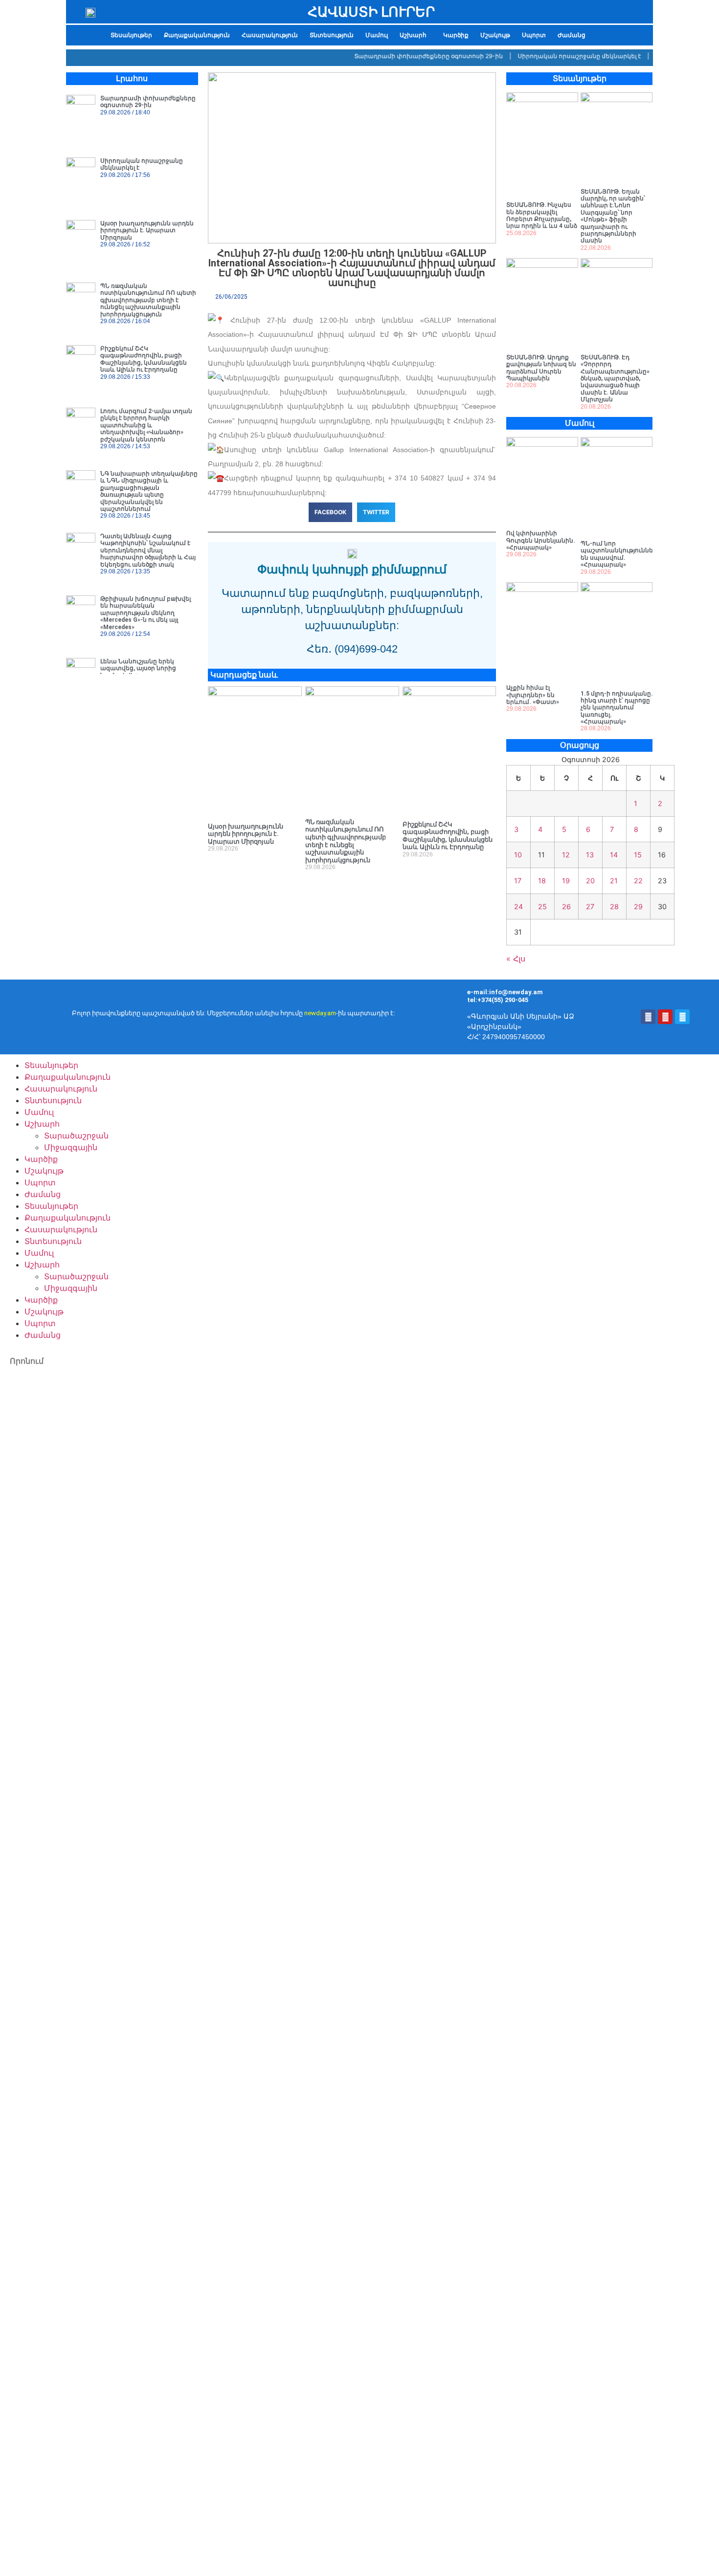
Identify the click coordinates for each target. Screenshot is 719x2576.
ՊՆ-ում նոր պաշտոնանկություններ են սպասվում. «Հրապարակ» (619, 554)
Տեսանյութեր (131, 35)
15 (638, 855)
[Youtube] (665, 1017)
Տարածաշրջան (76, 1135)
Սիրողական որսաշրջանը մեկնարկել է (555, 56)
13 (590, 855)
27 (590, 906)
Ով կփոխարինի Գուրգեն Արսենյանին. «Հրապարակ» (541, 540)
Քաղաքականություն (197, 35)
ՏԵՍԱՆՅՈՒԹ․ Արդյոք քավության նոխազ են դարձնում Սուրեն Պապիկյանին (541, 368)
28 (614, 906)
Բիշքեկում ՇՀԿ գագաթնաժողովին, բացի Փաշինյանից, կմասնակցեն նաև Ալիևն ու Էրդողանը (144, 359)
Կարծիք (456, 35)
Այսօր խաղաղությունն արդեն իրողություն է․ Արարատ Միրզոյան (147, 230)
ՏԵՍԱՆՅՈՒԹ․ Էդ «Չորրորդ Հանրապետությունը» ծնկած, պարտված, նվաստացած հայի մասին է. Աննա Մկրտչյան (615, 378)
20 (590, 881)
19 (566, 881)
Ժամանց (572, 35)
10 (518, 855)
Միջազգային (71, 1147)
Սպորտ (534, 35)
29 (638, 906)
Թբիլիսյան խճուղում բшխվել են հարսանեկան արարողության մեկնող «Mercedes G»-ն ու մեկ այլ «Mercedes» (146, 613)
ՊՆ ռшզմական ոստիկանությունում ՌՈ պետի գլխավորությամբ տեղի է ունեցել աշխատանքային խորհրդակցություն (148, 300)
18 (542, 881)
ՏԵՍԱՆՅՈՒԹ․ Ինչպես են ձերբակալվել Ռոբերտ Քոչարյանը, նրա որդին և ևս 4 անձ (542, 215)
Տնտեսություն (332, 35)
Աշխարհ (413, 35)
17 (518, 881)
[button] (416, 35)
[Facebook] (648, 1017)
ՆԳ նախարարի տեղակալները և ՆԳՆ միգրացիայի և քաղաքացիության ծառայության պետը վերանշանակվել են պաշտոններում (149, 491)
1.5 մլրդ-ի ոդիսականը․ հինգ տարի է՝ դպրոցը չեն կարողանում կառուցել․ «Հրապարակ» (617, 708)
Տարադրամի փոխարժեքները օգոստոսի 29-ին (404, 56)
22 (638, 881)
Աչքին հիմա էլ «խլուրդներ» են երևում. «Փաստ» (533, 695)
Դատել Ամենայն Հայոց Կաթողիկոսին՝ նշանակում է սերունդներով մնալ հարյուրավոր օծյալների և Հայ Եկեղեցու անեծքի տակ (148, 550)
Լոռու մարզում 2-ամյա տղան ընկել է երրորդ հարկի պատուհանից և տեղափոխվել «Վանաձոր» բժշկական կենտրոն (146, 425)
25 (542, 906)
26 (566, 906)
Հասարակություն (270, 35)
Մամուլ (377, 35)
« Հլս (516, 959)
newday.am (320, 1013)
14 (614, 855)
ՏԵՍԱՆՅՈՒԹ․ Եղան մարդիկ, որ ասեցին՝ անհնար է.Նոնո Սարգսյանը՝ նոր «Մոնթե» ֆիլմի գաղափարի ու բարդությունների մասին (613, 216)
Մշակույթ (495, 35)
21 (614, 881)
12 (566, 855)
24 (518, 906)
